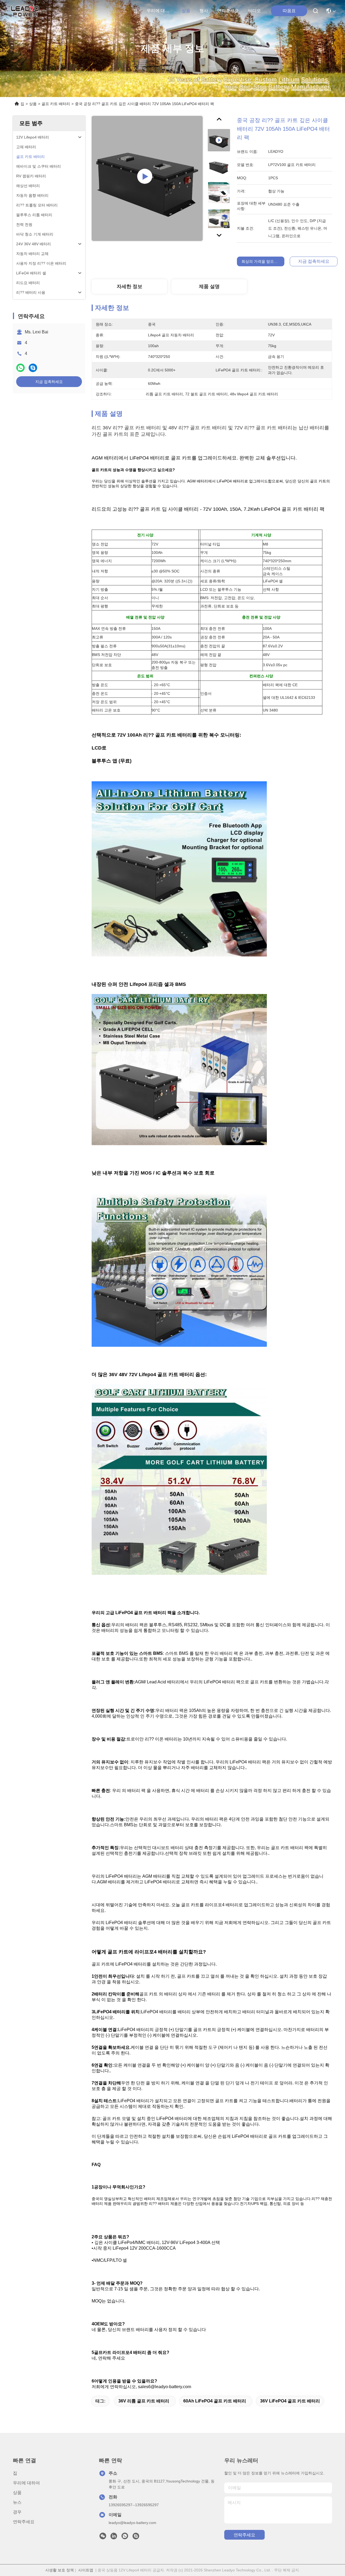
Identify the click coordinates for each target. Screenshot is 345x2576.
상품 (186, 11)
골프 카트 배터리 (56, 104)
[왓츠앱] (20, 368)
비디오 (254, 11)
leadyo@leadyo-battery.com (132, 2523)
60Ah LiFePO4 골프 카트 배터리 (215, 2401)
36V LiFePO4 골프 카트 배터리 (290, 2401)
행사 (204, 11)
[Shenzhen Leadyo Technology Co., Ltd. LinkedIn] (114, 2537)
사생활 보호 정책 (60, 2570)
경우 (17, 2512)
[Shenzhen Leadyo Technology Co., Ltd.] (24, 11)
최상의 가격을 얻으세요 (261, 261)
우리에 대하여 (160, 11)
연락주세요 (228, 11)
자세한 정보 (130, 286)
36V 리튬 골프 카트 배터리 (144, 2401)
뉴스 (17, 2502)
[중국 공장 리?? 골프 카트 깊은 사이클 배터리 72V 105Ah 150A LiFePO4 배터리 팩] (147, 178)
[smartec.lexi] (136, 2537)
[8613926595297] (125, 2537)
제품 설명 (209, 286)
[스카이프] (33, 368)
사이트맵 (86, 2570)
